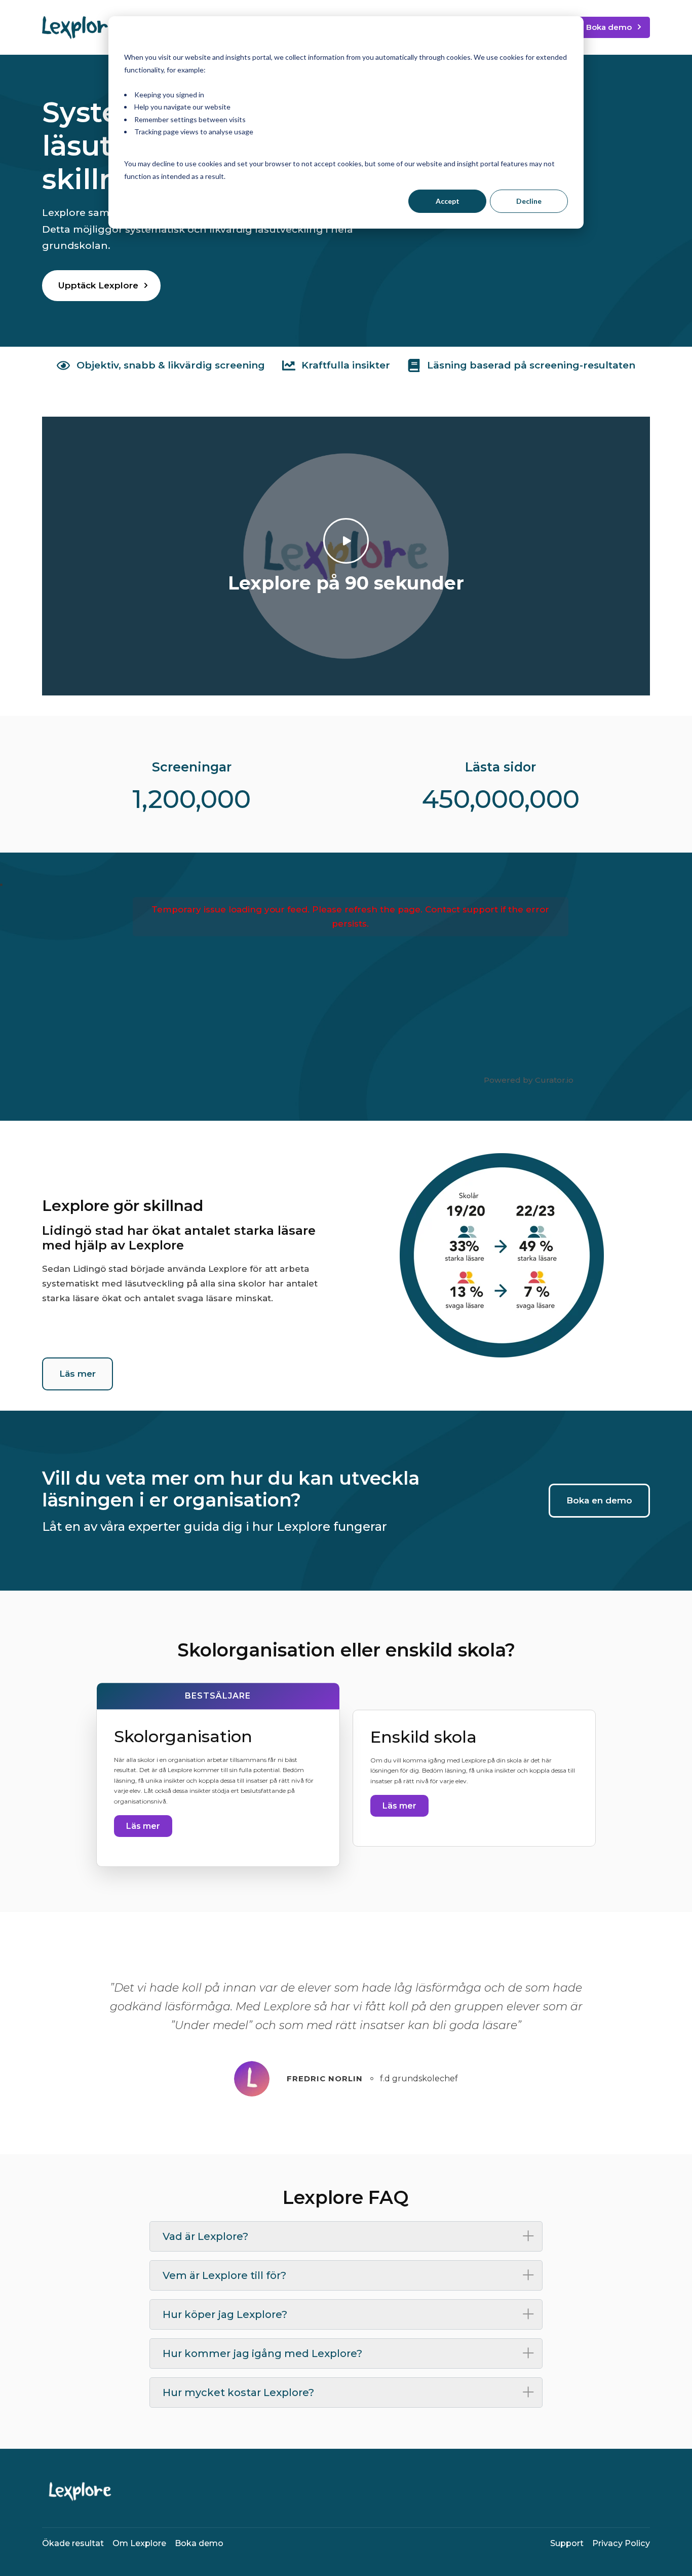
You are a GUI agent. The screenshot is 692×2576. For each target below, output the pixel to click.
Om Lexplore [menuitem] (139, 2543)
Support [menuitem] (567, 2543)
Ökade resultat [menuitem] (73, 2543)
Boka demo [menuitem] (199, 2543)
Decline (529, 201)
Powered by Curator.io (529, 1080)
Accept (448, 201)
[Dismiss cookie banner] (564, 38)
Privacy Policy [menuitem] (621, 2543)
